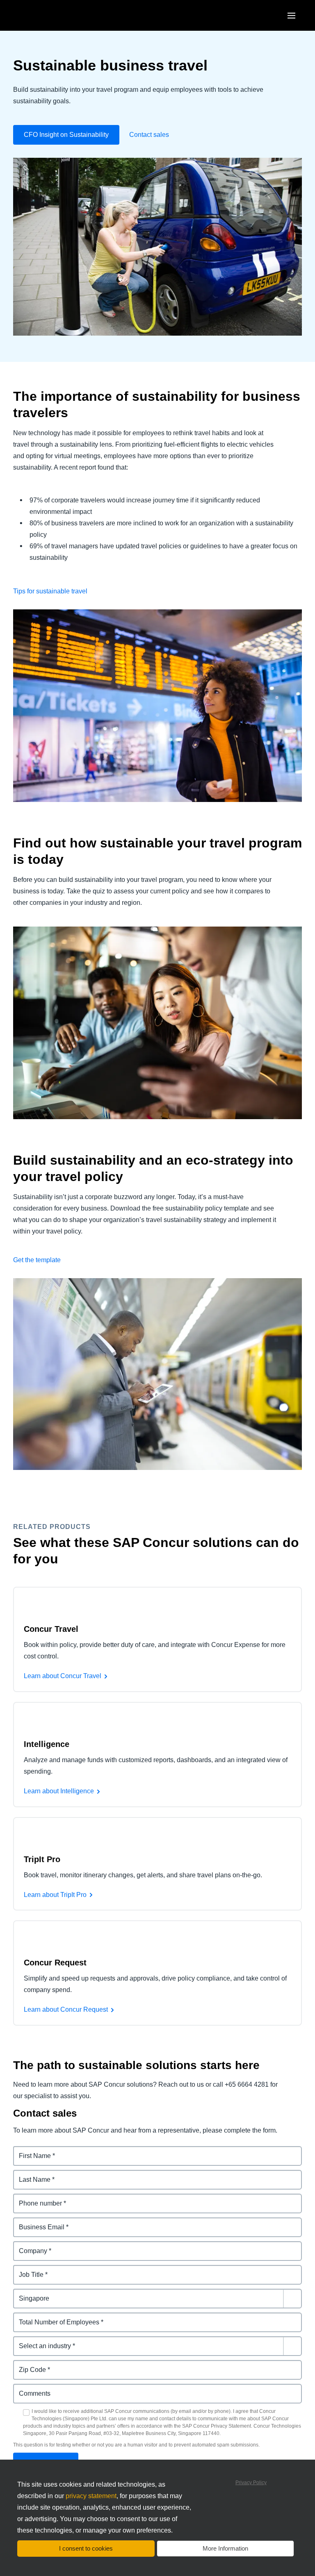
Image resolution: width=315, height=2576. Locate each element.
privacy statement (91, 2496)
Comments (30, 2389)
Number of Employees (48, 2317)
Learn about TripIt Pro (55, 1895)
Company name (38, 2246)
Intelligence (47, 1744)
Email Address (36, 2222)
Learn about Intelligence (59, 1791)
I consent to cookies (86, 2548)
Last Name (30, 2175)
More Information (225, 2548)
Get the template (37, 1260)
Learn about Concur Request (66, 2009)
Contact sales (149, 135)
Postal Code (32, 2365)
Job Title (26, 2270)
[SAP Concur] (51, 15)
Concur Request (55, 1963)
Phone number (36, 2198)
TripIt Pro (42, 1859)
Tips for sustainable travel (50, 591)
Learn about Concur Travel (63, 1676)
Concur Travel (51, 1629)
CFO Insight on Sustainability (66, 135)
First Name (30, 2151)
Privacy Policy (251, 2483)
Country (26, 2293)
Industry (26, 2341)
